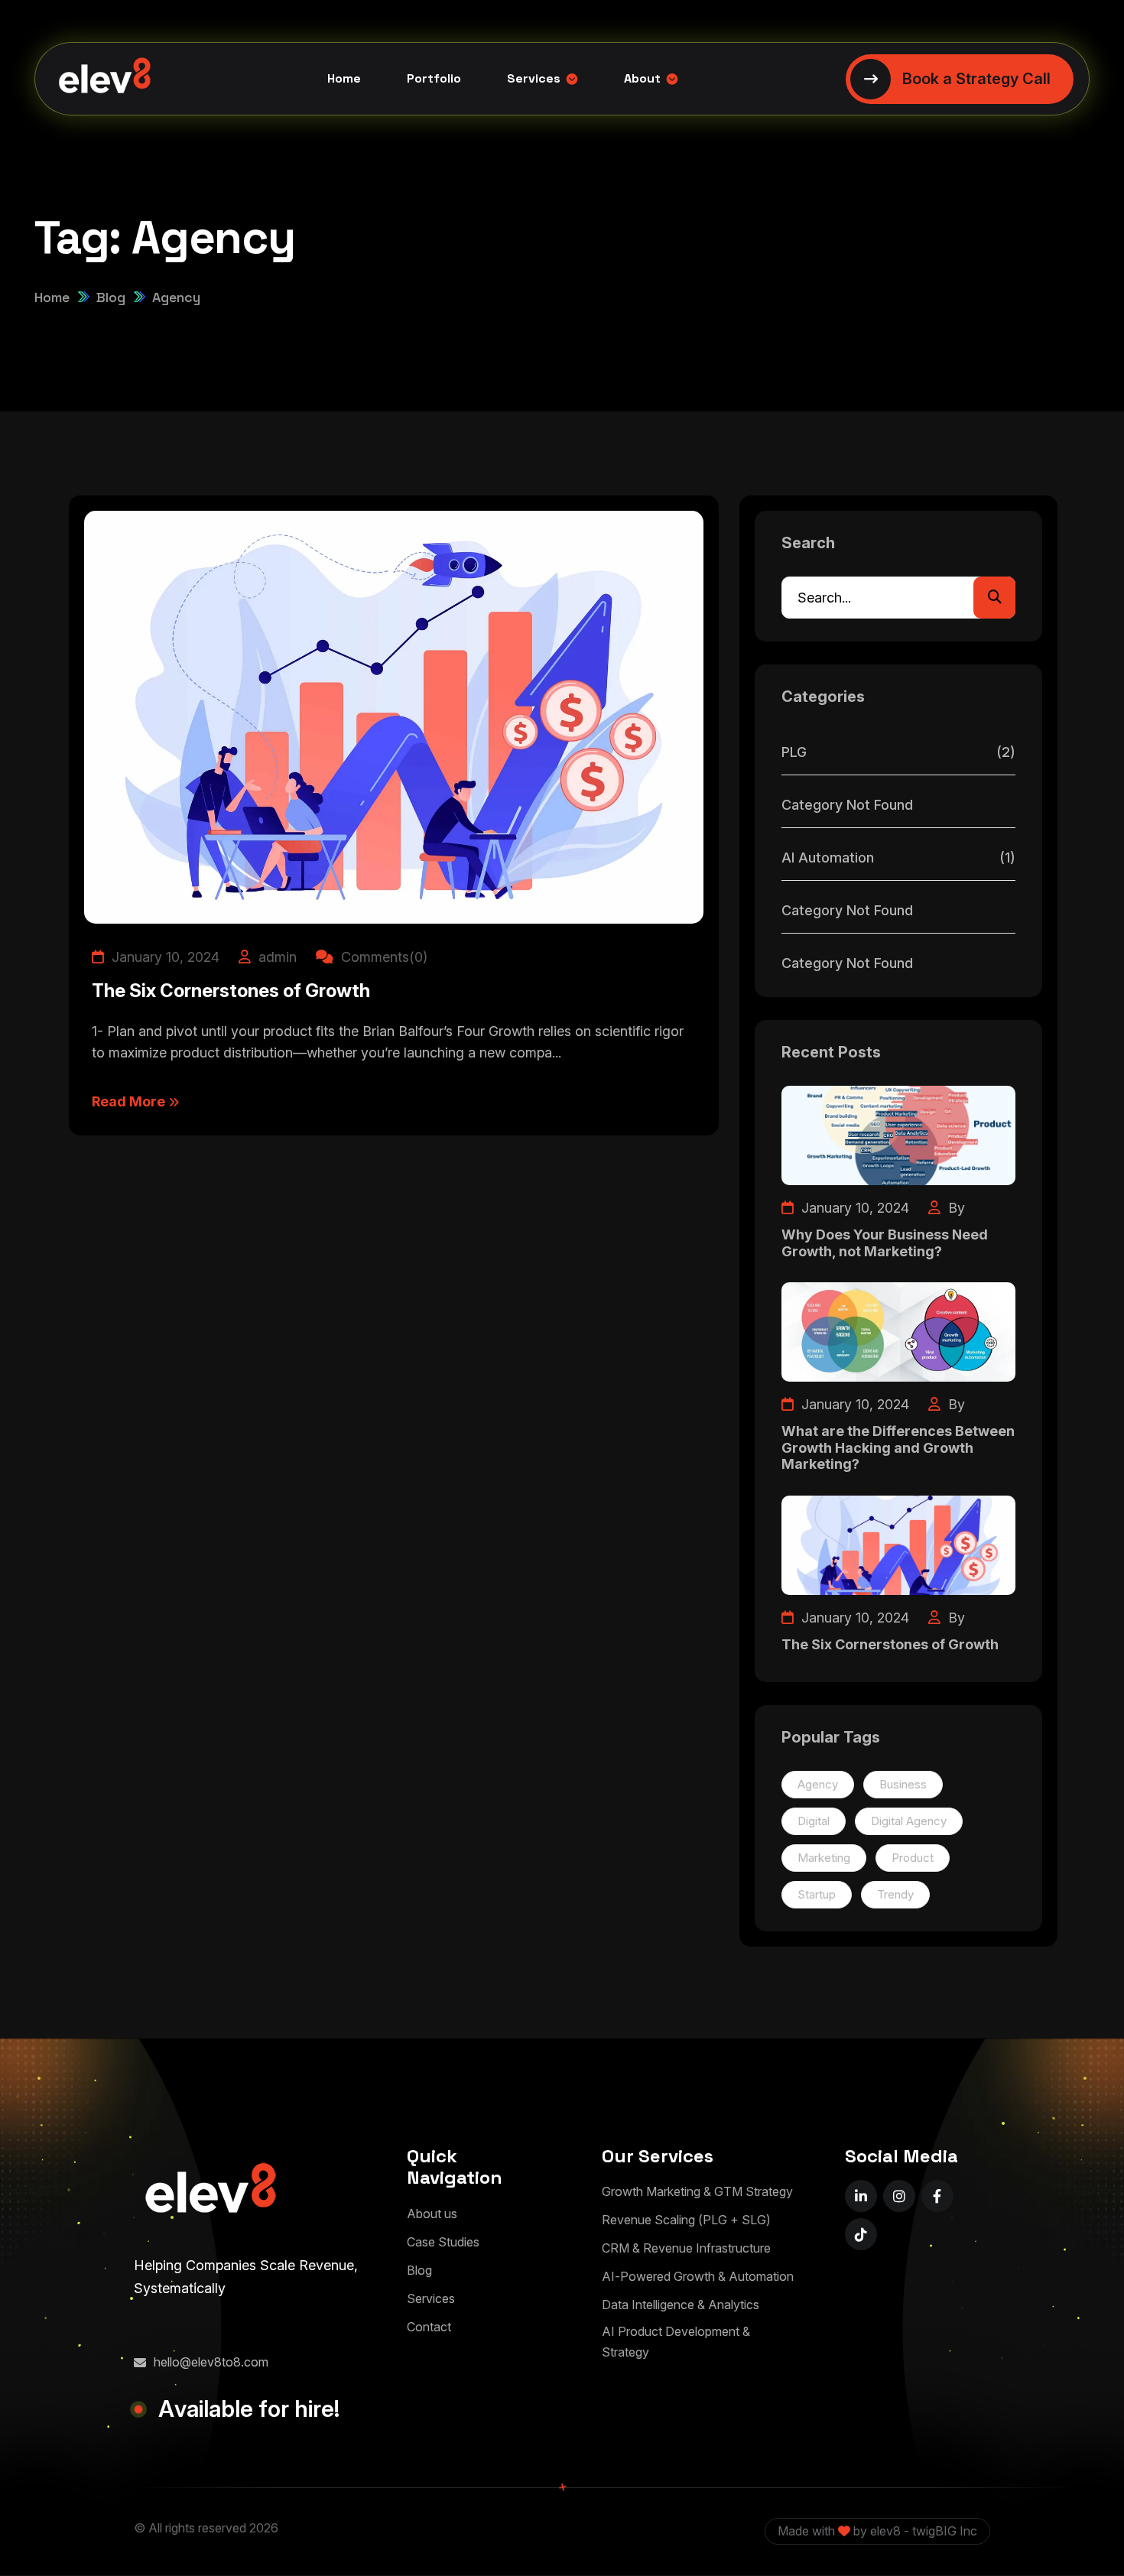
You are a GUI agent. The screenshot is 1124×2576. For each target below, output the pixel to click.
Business (903, 1784)
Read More (130, 1101)
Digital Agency (909, 1821)
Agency (818, 1784)
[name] (861, 2196)
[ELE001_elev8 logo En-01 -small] (210, 2192)
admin (276, 957)
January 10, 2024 (164, 957)
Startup (817, 1894)
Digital (814, 1821)
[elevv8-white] (105, 79)
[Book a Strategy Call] (960, 79)
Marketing (824, 1858)
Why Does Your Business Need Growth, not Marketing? (885, 1243)
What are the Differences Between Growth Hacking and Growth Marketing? (898, 1447)
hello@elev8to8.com (211, 2362)
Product (913, 1858)
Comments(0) (382, 957)
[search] (994, 598)
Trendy (895, 1894)
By (955, 1208)
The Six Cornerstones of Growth (231, 991)
